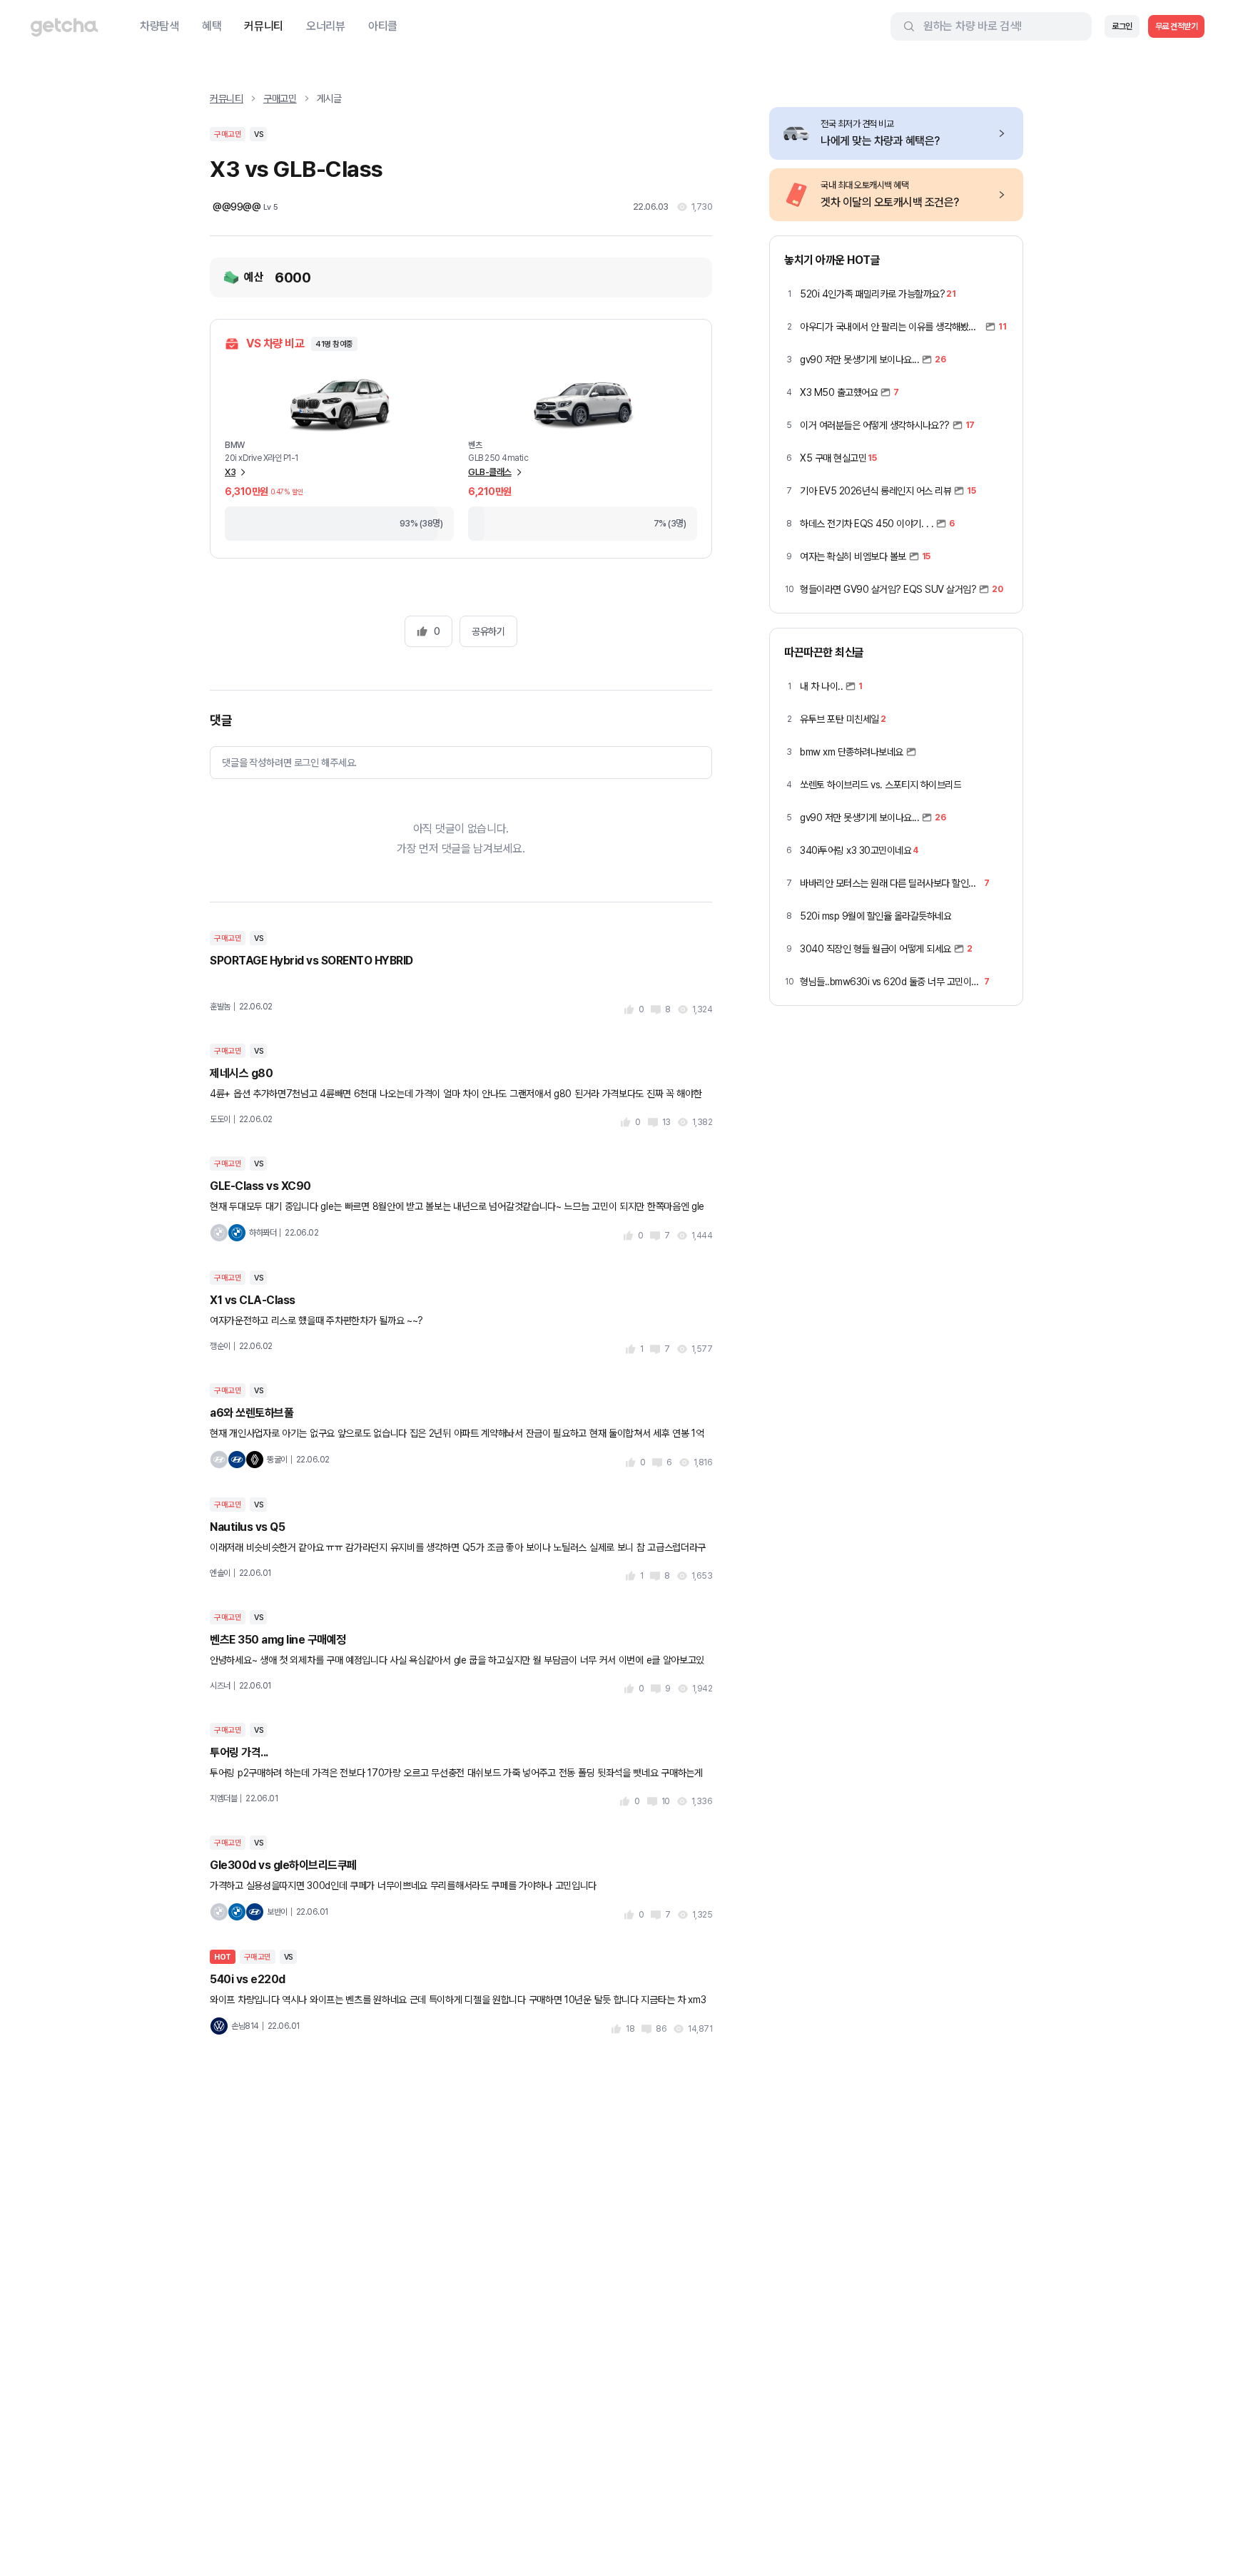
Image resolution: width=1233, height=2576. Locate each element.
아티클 (383, 26)
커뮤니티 (264, 26)
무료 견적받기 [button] (1177, 26)
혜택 (212, 26)
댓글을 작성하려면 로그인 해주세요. (289, 763)
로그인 (1122, 26)
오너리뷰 (326, 26)
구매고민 (280, 98)
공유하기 (488, 631)
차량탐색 (159, 26)
